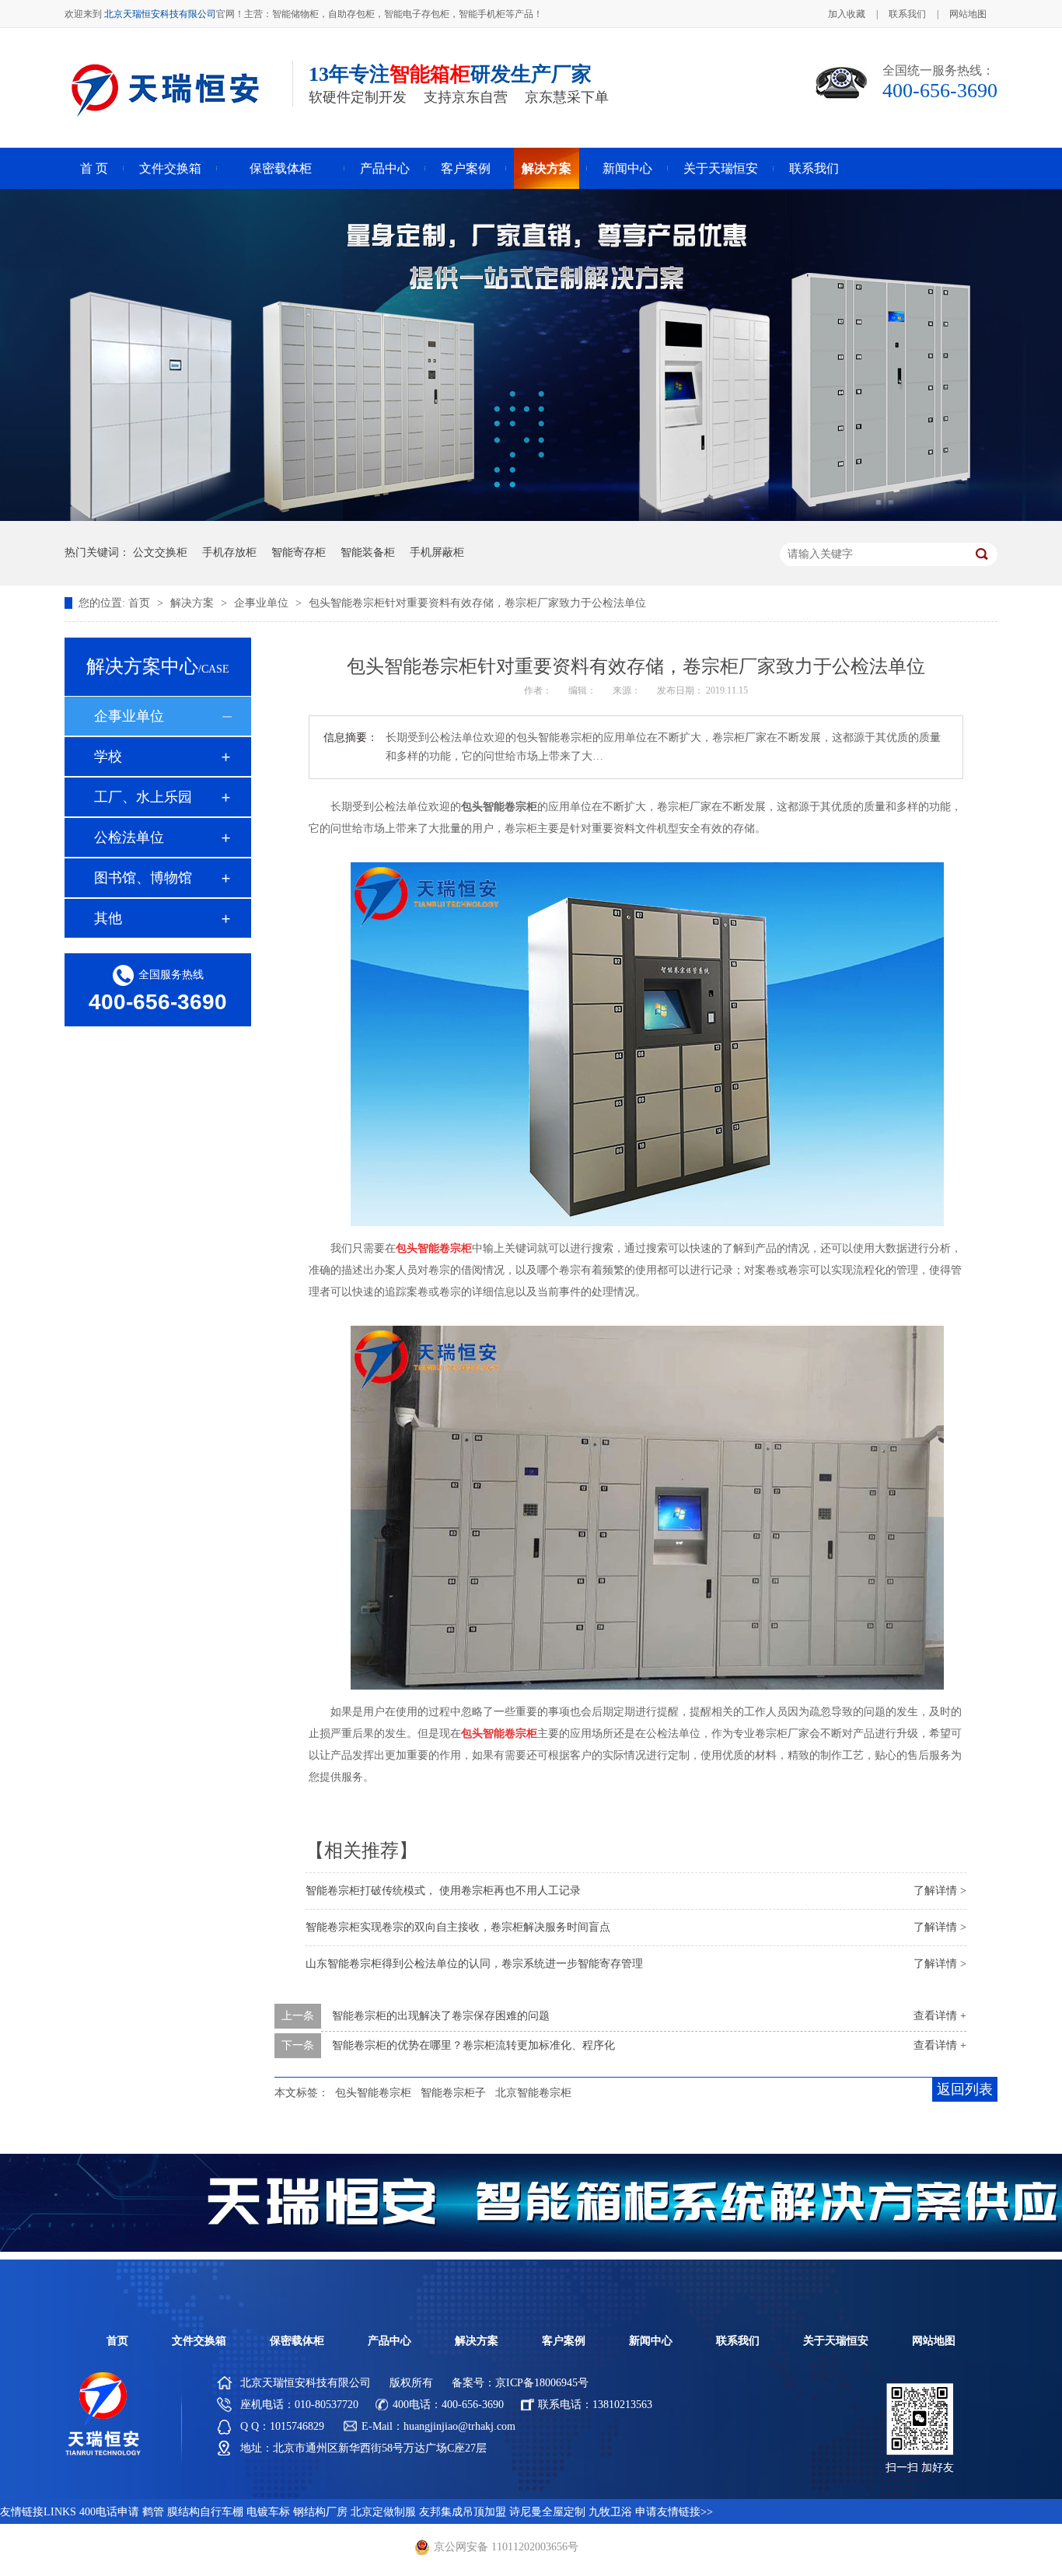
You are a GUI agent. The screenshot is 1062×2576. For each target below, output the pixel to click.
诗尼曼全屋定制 (547, 2512)
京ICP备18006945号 (542, 2383)
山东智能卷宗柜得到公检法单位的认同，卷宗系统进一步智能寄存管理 (474, 1964)
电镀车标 (268, 2512)
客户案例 (466, 168)
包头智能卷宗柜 (373, 2093)
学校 (108, 757)
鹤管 (153, 2512)
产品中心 (385, 168)
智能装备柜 (368, 552)
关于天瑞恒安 (721, 168)
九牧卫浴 (610, 2512)
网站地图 (968, 14)
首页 (141, 603)
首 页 (94, 168)
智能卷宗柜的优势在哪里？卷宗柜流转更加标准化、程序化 (473, 2045)
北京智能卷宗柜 (533, 2093)
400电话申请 (109, 2512)
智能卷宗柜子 (453, 2093)
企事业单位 (263, 603)
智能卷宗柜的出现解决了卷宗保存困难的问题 (441, 2016)
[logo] (164, 127)
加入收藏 (847, 14)
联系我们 (907, 14)
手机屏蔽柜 (437, 552)
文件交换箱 (170, 168)
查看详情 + (940, 2016)
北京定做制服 (383, 2512)
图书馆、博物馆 (143, 878)
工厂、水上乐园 (143, 797)
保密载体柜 (281, 168)
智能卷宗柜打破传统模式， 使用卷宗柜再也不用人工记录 (443, 1891)
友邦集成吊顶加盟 (463, 2512)
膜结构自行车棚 (205, 2512)
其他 (108, 918)
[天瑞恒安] (103, 2453)
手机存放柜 (229, 552)
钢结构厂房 (320, 2512)
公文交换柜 (160, 552)
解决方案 (547, 168)
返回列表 (965, 2089)
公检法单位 (129, 837)
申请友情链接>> (674, 2512)
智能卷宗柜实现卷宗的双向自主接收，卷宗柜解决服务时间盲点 (458, 1927)
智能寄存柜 (299, 552)
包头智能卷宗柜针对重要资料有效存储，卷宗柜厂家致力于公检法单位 (477, 603)
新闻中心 (627, 168)
